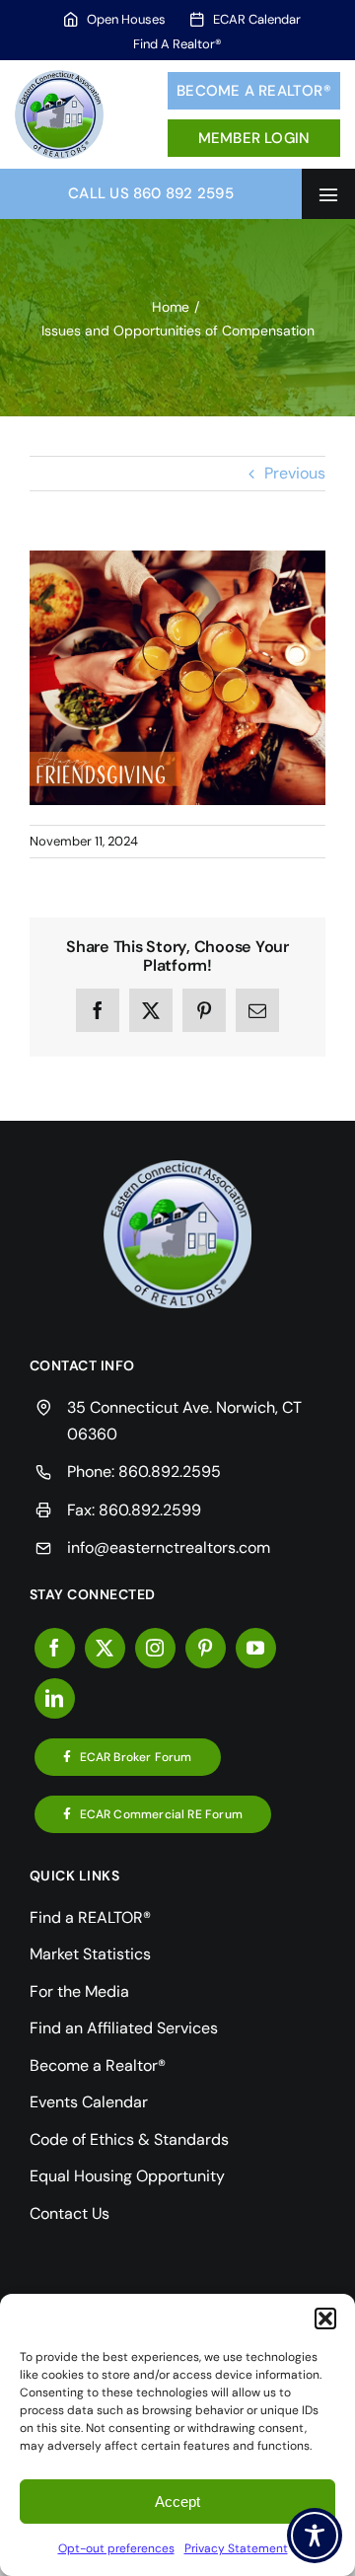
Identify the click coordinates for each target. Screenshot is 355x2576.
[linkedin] (55, 1698)
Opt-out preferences (116, 2548)
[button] (325, 2318)
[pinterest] (206, 1648)
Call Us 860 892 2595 (151, 193)
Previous (295, 473)
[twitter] (105, 1648)
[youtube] (256, 1648)
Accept (177, 2502)
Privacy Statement (236, 2548)
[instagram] (155, 1648)
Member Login (254, 138)
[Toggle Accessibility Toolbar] (315, 2536)
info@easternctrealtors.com (169, 1547)
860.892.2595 (170, 1472)
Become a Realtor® (254, 91)
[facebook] (55, 1648)
